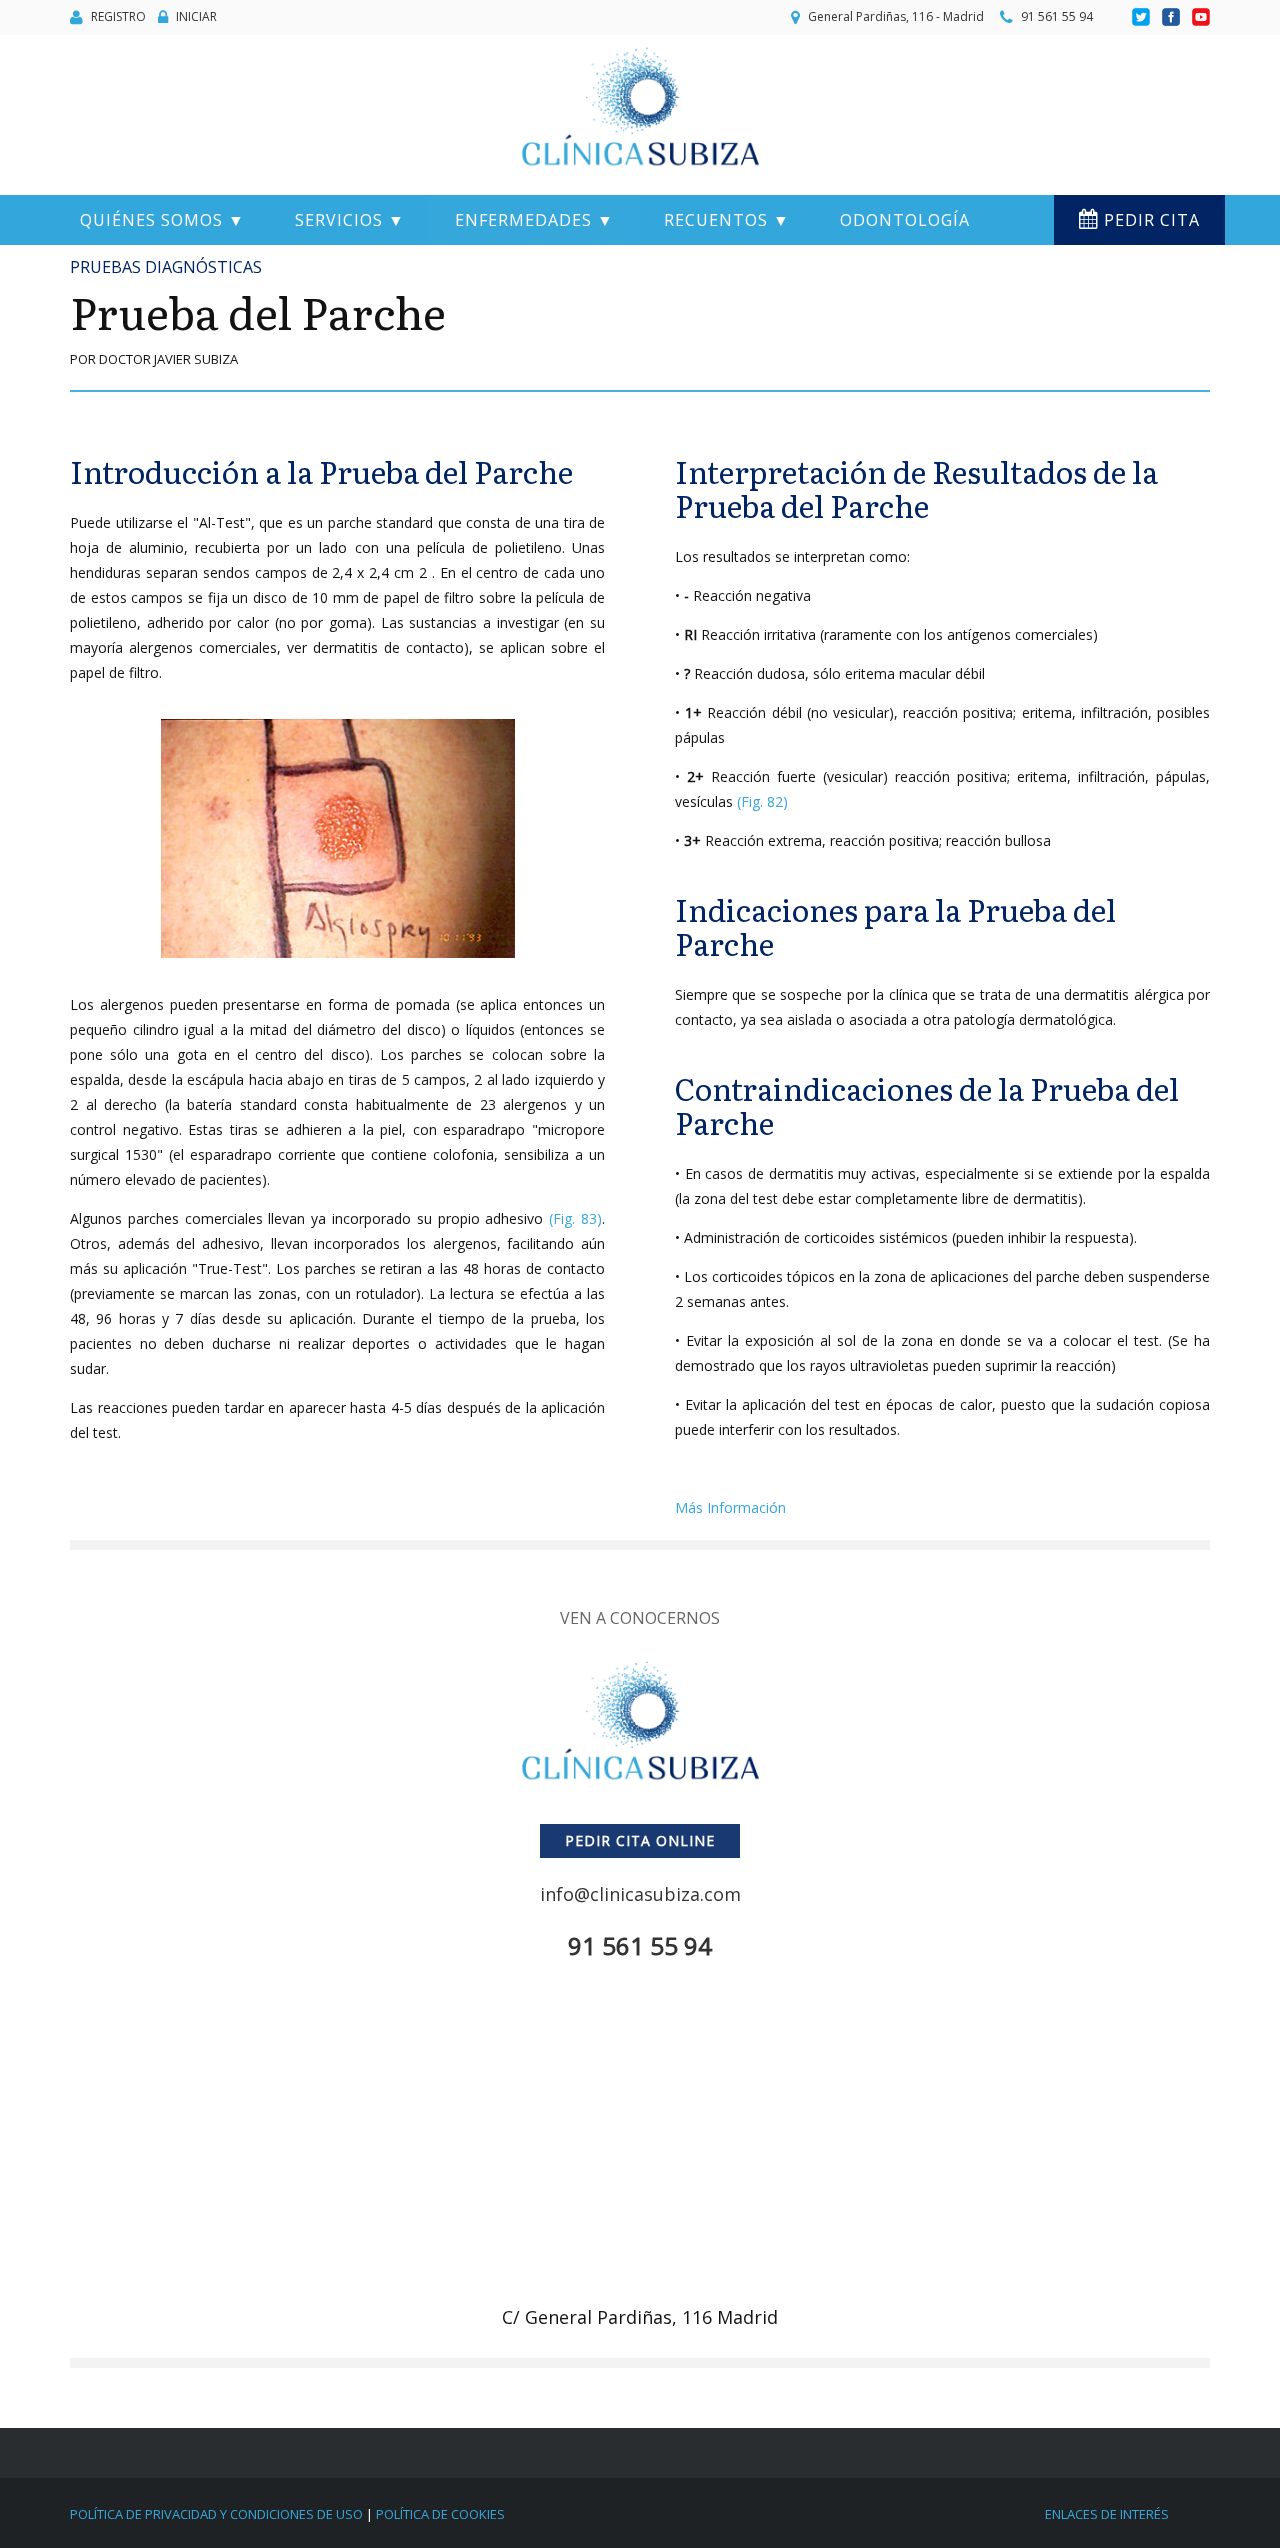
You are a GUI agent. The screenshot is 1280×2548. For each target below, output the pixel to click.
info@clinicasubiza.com (640, 1894)
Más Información (730, 1507)
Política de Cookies (440, 2514)
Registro (118, 16)
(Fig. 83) (575, 1218)
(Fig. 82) (762, 801)
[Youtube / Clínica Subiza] (1201, 17)
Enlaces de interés (1107, 2514)
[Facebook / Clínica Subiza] (1172, 17)
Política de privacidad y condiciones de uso (216, 2514)
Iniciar (196, 16)
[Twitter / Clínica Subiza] (1142, 17)
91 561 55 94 (1057, 16)
